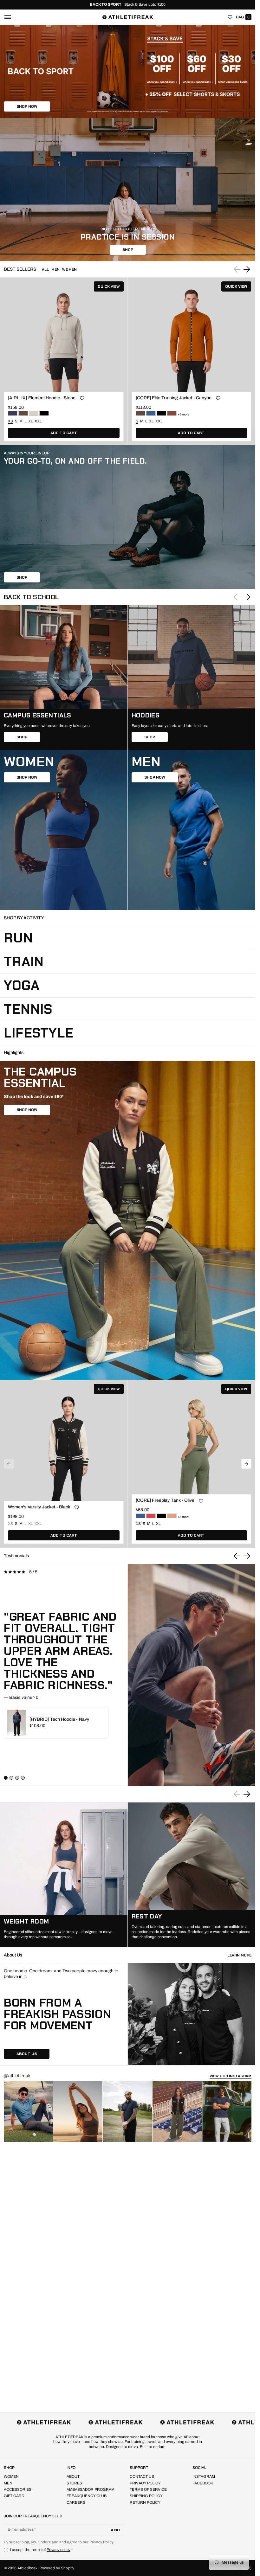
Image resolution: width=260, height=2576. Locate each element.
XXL (38, 421)
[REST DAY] (192, 1875)
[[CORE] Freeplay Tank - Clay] (172, 1516)
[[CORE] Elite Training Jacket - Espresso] (140, 413)
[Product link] (64, 361)
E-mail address (21, 2529)
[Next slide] (247, 269)
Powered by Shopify (57, 2568)
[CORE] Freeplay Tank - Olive (165, 1500)
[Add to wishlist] (82, 399)
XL (30, 421)
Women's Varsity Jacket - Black (39, 1507)
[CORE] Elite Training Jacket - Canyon (174, 398)
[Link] (128, 5)
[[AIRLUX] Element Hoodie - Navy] (13, 413)
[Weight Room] (64, 1875)
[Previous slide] (237, 1556)
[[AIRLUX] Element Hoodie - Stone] (34, 413)
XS (10, 1524)
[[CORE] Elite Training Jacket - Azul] (151, 413)
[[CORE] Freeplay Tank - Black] (161, 1516)
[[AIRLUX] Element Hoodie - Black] (44, 413)
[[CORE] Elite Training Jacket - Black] (161, 413)
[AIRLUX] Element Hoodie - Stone (42, 398)
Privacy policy (59, 2550)
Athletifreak (27, 2568)
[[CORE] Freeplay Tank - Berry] (151, 1516)
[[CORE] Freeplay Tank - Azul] (140, 1516)
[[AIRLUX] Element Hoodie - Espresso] (23, 413)
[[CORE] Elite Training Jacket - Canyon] (172, 413)
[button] (7, 17)
